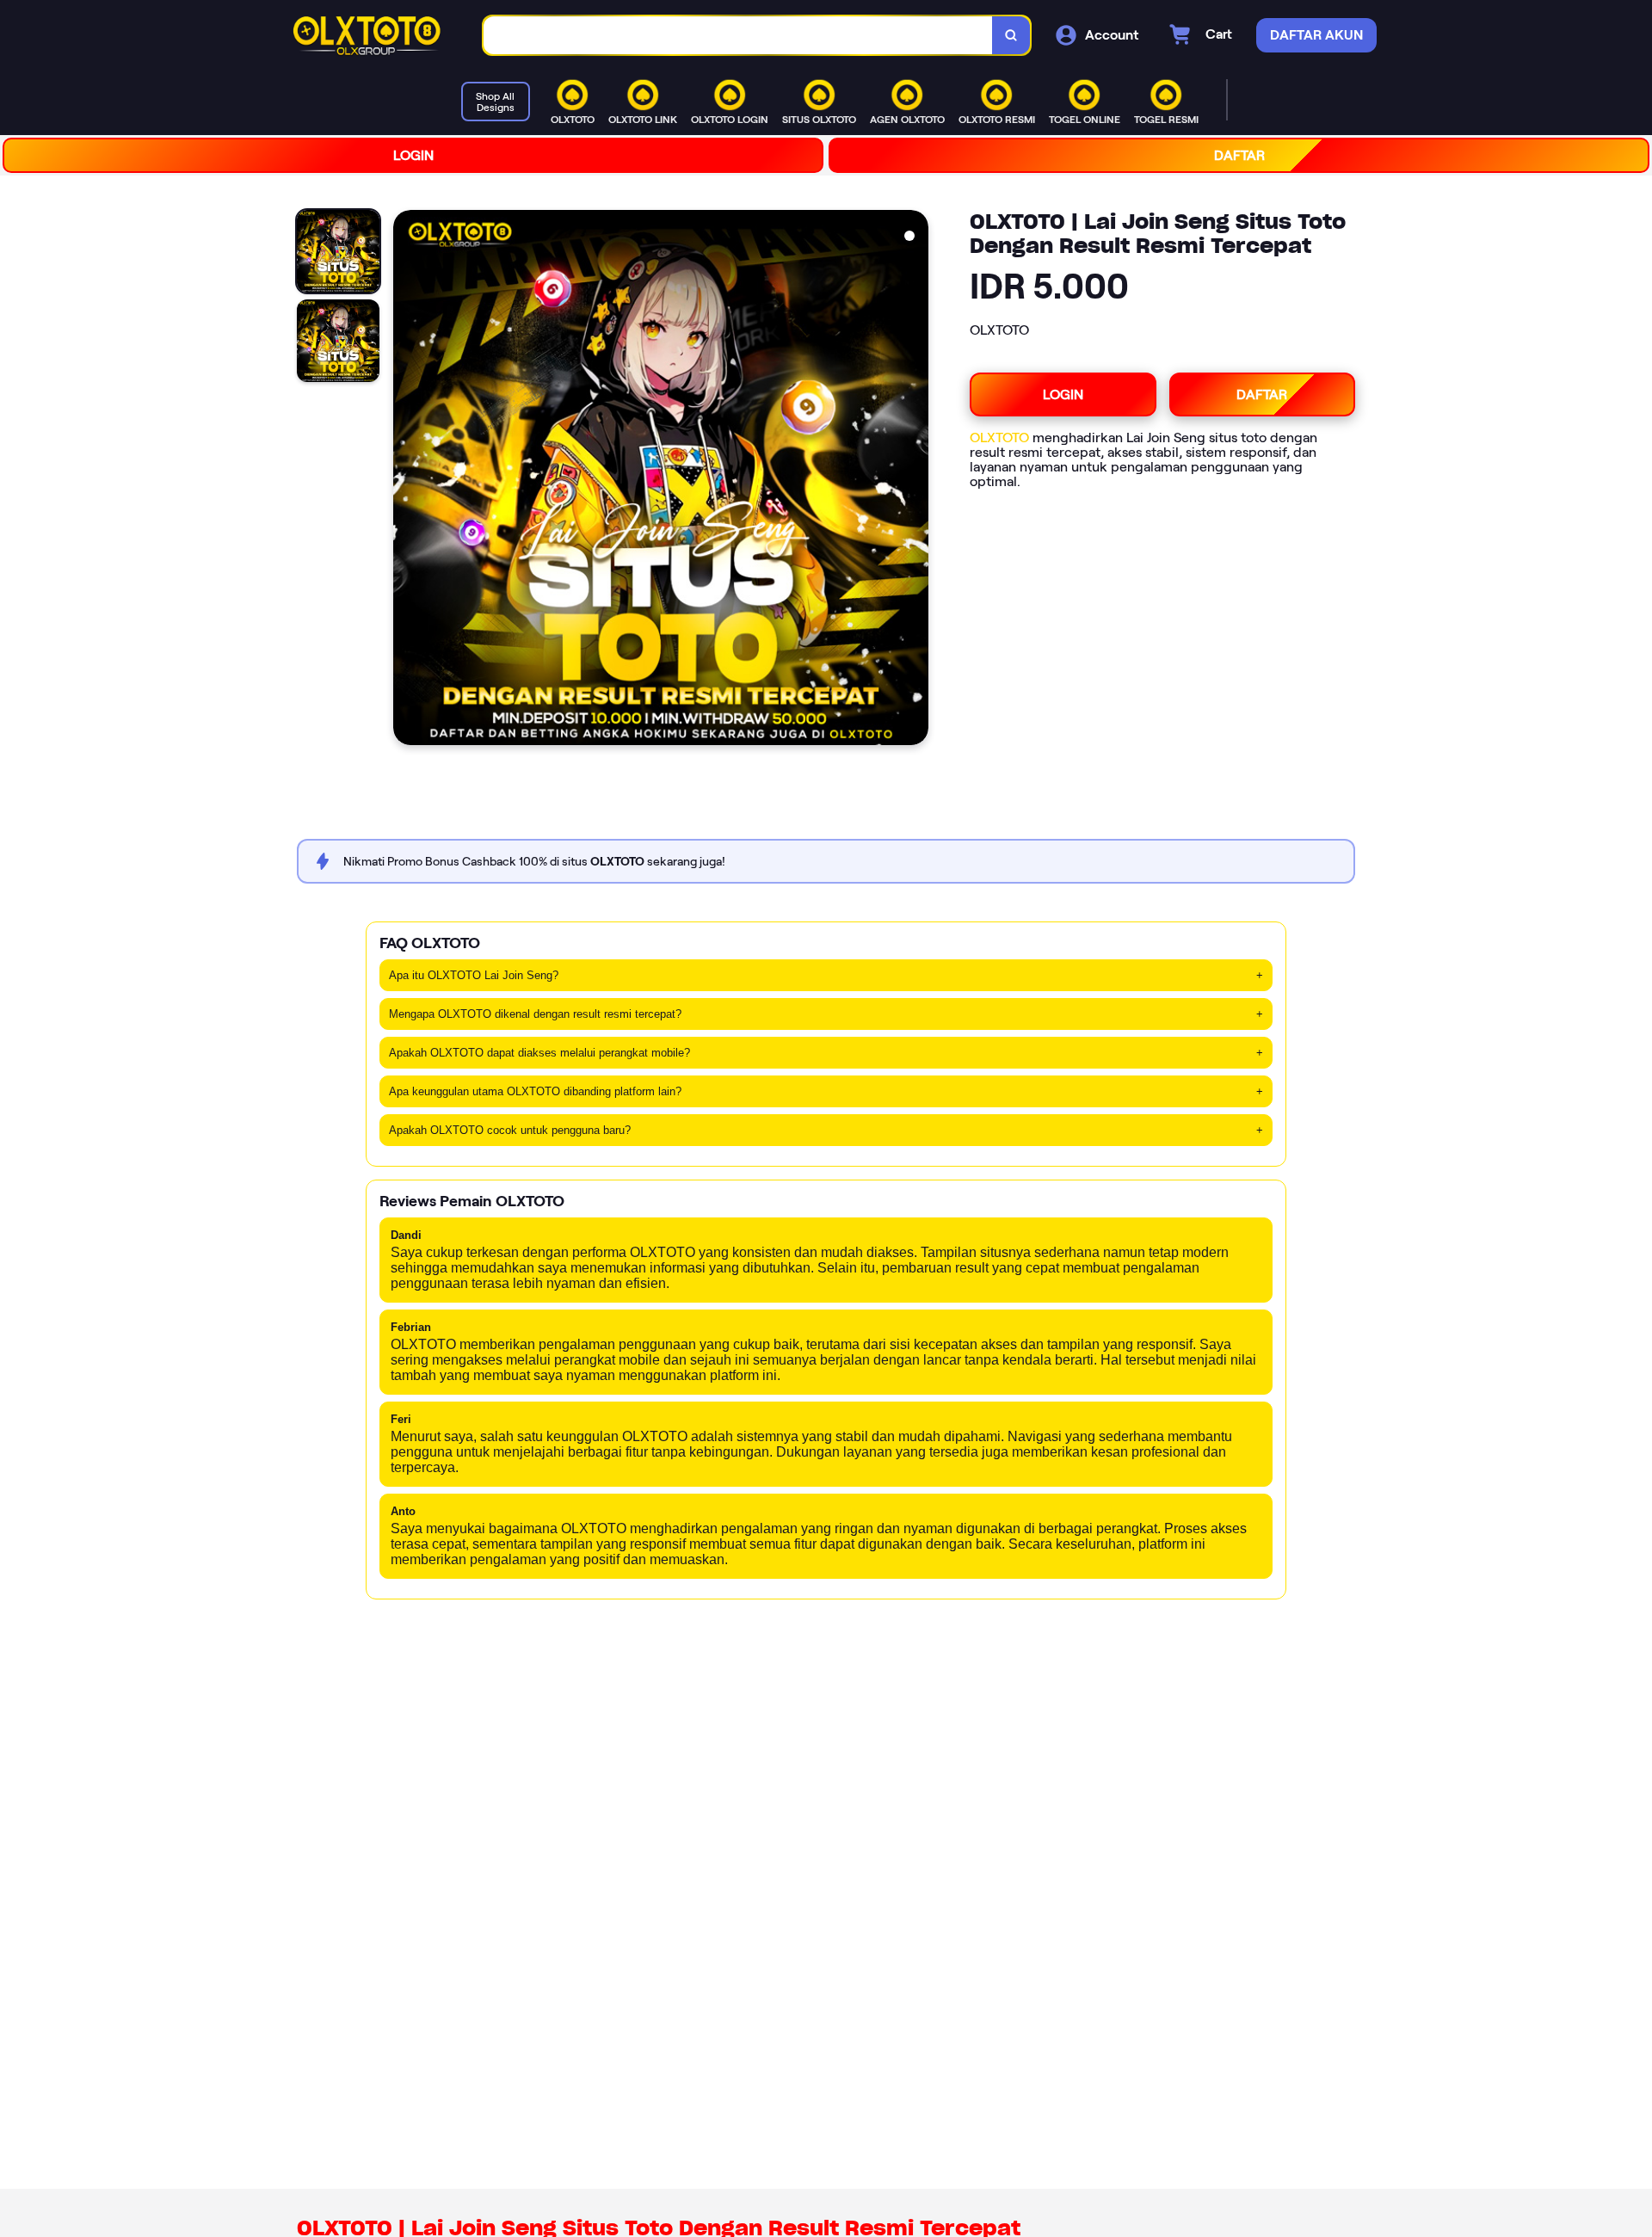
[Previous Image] (407, 480)
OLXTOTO (999, 438)
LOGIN (413, 155)
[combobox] (738, 36)
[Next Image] (915, 480)
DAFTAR (1239, 155)
